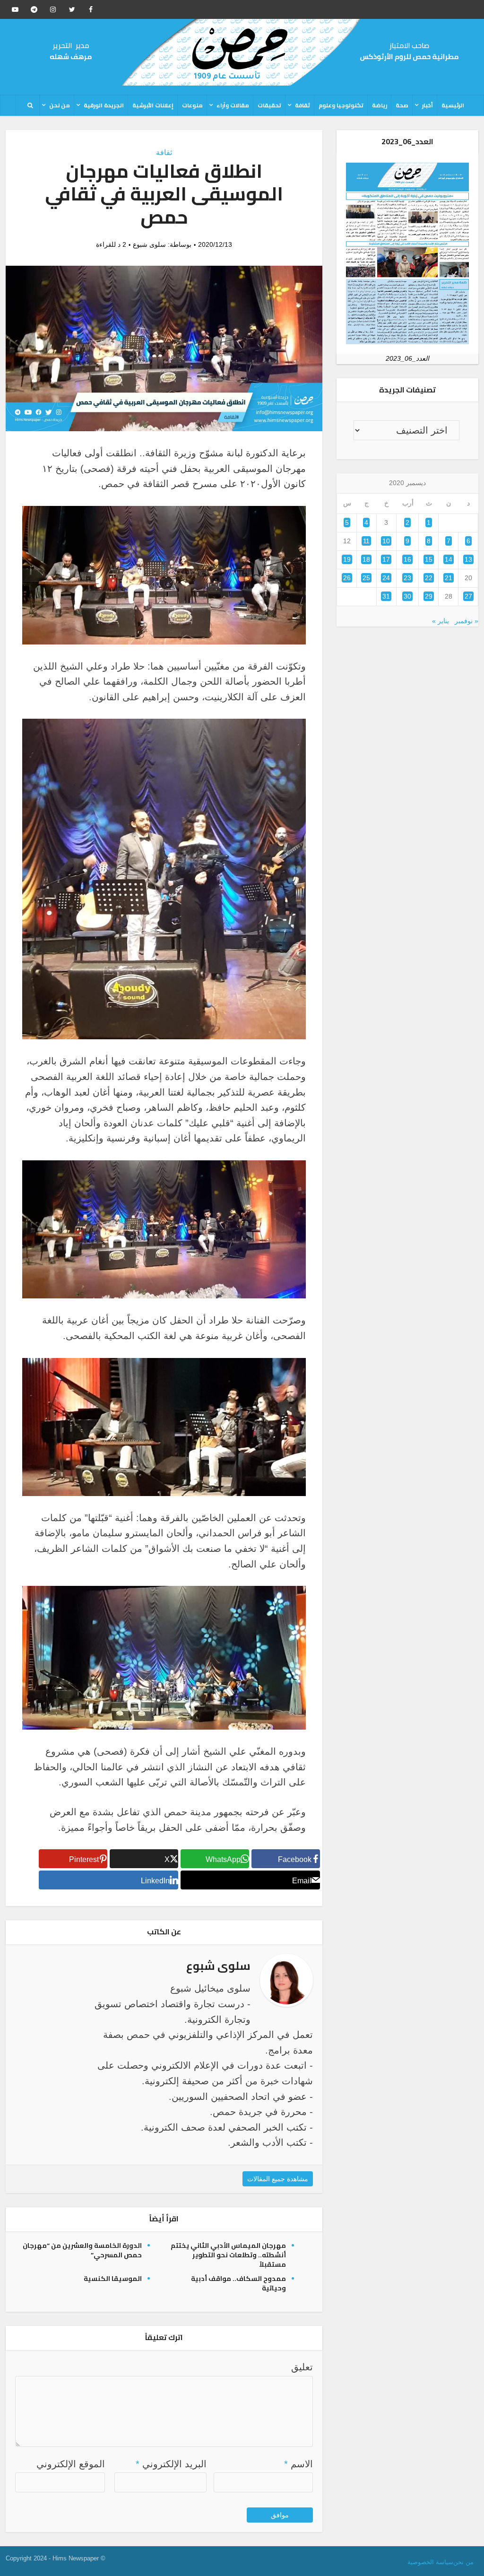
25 (366, 578)
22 (429, 578)
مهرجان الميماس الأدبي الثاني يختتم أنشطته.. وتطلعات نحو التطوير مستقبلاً (228, 2255)
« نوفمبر (467, 621)
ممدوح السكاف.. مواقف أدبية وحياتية (238, 2283)
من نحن (60, 105)
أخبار (428, 105)
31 (386, 596)
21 (449, 578)
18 (366, 559)
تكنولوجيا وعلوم (341, 105)
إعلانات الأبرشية (153, 105)
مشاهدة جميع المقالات (278, 2179)
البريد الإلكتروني (171, 2464)
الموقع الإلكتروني (71, 2464)
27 (468, 596)
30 (407, 596)
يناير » (441, 621)
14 (449, 559)
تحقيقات (269, 105)
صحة (402, 105)
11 (366, 541)
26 (347, 578)
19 (347, 559)
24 (386, 578)
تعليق (302, 2367)
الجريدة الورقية (104, 105)
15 (429, 559)
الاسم (298, 2464)
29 (429, 596)
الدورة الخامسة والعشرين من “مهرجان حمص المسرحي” (82, 2250)
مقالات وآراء (233, 105)
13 (468, 559)
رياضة (380, 105)
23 (407, 578)
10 (386, 541)
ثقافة (302, 105)
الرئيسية (453, 105)
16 (407, 559)
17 (386, 559)
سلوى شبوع (149, 244)
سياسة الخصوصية (430, 2562)
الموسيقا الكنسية (113, 2279)
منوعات (192, 105)
